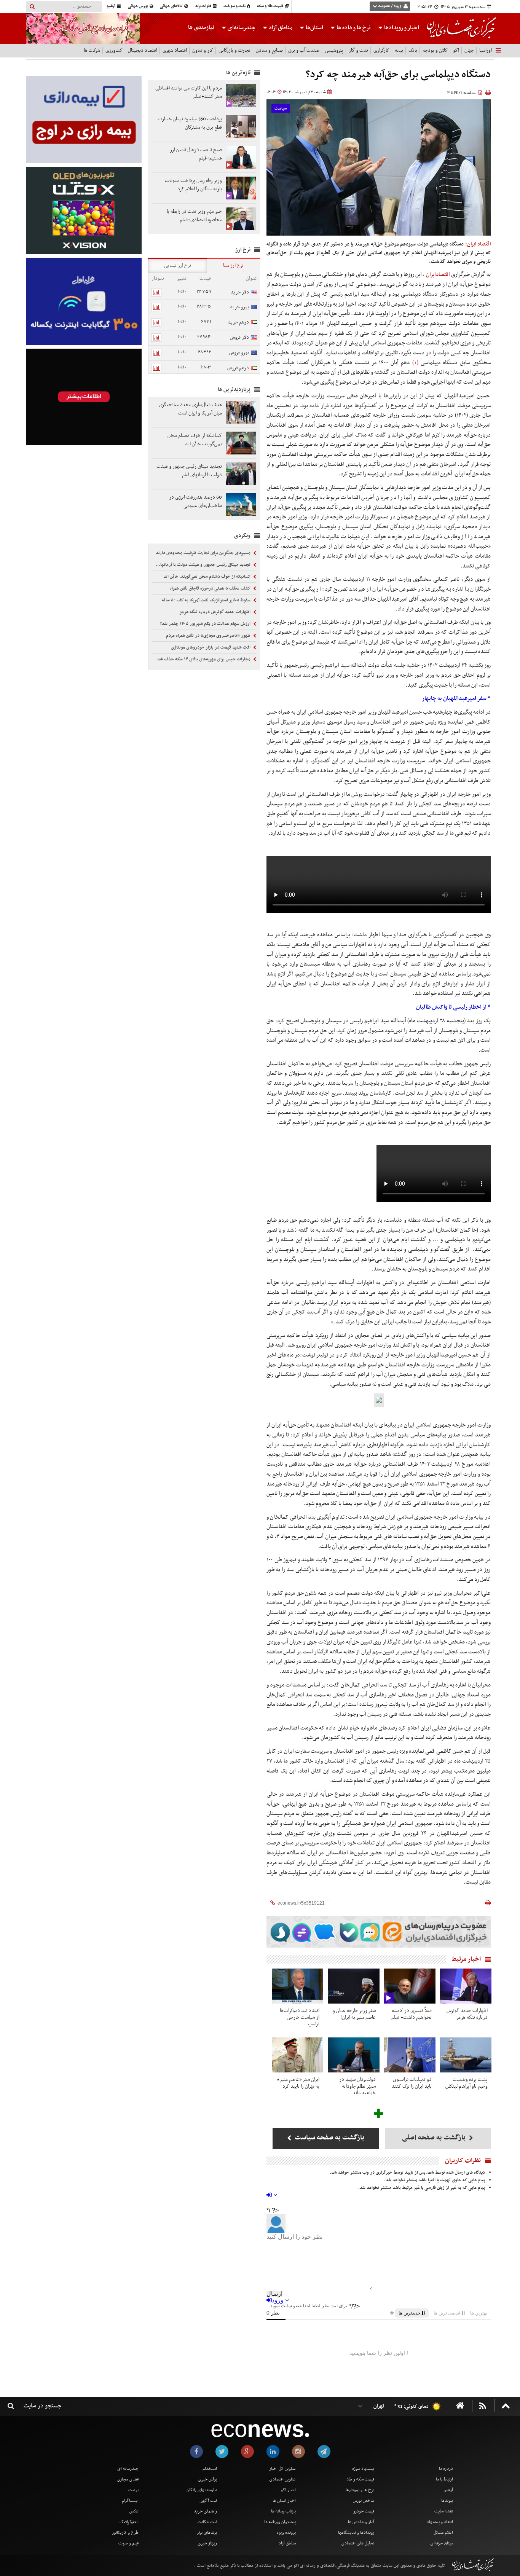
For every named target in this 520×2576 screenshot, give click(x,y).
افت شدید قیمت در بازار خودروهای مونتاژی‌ (211, 647)
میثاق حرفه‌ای (442, 2543)
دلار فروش (239, 337)
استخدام (210, 2469)
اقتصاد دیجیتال (143, 50)
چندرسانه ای (128, 2469)
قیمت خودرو (364, 2511)
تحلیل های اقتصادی (358, 2543)
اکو (456, 50)
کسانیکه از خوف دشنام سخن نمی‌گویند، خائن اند (207, 577)
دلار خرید (240, 292)
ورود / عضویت (389, 6)
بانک (413, 50)
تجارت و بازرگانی (234, 50)
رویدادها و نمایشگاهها (356, 2533)
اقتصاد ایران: (478, 244)
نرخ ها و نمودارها (360, 2490)
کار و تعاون (203, 50)
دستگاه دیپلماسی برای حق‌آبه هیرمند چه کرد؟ (398, 75)
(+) (416, 363)
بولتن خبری (207, 2479)
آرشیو (111, 6)
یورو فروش (239, 353)
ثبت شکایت (207, 2522)
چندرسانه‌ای (241, 28)
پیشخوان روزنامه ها (280, 2522)
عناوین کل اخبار (282, 2469)
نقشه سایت (444, 2511)
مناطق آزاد (280, 28)
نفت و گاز (358, 50)
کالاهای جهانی (172, 6)
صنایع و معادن (269, 50)
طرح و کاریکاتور (125, 2533)
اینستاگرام (130, 2501)
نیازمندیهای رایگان (202, 2490)
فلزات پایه (204, 6)
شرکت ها (92, 50)
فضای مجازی (128, 2479)
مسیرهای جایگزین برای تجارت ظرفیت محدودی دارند (204, 553)
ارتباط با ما (444, 2479)
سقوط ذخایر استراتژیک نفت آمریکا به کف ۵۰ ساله (207, 600)
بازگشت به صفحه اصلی (435, 2138)
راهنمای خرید (205, 2511)
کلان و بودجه (435, 50)
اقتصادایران (438, 274)
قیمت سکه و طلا (360, 2479)
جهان (469, 50)
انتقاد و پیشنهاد (440, 2522)
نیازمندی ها (201, 27)
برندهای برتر (207, 2533)
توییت (133, 2490)
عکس (134, 2511)
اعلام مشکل (443, 2533)
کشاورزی (114, 50)
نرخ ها (354, 28)
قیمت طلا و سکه (270, 6)
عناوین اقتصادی (282, 2479)
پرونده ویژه (286, 2533)
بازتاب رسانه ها (283, 2511)
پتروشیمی (334, 50)
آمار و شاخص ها (361, 2522)
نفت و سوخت (235, 6)
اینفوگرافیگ (129, 2522)
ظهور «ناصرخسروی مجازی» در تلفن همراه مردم (209, 636)
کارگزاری (381, 50)
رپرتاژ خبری (207, 2543)
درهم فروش (238, 368)
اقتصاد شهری (175, 50)
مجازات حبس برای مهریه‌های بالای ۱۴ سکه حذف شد (204, 659)
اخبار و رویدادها (401, 28)
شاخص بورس (364, 2501)
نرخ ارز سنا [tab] (233, 265)
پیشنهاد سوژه (363, 2469)
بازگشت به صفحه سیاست (329, 2138)
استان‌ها (314, 28)
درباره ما (446, 2469)
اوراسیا (486, 50)
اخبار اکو (288, 2490)
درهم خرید (238, 322)
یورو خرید (239, 307)
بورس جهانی (138, 6)
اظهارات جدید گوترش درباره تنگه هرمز (215, 612)
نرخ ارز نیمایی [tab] (178, 265)
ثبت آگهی (208, 2501)
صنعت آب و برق (304, 50)
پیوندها (447, 2501)
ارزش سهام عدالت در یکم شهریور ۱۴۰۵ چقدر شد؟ (206, 624)
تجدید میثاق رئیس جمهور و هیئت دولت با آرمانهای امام (202, 565)
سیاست (281, 109)
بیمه (399, 50)
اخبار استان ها (284, 2501)
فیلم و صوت (128, 2543)
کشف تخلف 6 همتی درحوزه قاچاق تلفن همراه (211, 588)
